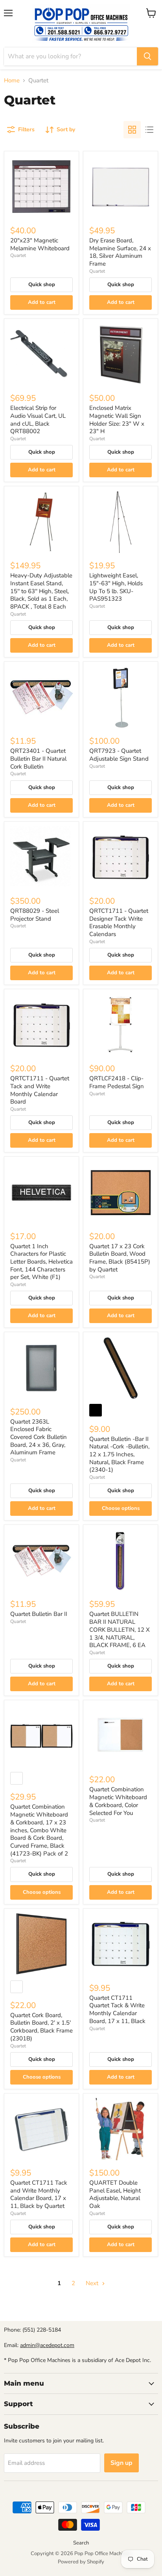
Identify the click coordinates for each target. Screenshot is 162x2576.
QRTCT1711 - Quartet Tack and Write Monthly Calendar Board (40, 1090)
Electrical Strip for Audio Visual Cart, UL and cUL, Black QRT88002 (38, 420)
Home (12, 81)
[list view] (149, 130)
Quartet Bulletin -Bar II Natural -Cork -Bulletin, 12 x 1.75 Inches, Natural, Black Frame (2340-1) (119, 1455)
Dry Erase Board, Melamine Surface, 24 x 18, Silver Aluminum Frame (120, 252)
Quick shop (42, 285)
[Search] (147, 56)
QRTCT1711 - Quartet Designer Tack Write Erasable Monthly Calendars (119, 922)
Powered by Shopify (81, 2562)
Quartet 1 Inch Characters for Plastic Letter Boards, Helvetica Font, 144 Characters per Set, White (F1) (41, 1262)
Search (81, 2543)
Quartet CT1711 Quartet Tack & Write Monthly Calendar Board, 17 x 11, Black (117, 2009)
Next (93, 2283)
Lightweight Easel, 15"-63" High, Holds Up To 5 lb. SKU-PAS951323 (116, 587)
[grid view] (132, 130)
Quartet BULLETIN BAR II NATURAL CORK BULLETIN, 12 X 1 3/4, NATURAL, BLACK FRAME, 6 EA (120, 1630)
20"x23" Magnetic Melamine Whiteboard (40, 244)
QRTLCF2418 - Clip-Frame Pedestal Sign (117, 1082)
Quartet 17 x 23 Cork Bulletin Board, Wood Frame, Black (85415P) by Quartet (120, 1258)
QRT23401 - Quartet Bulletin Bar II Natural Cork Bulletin (38, 758)
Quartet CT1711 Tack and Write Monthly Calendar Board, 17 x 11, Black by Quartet (39, 2194)
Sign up (121, 2463)
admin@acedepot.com (47, 2345)
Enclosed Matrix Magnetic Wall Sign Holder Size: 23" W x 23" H (117, 420)
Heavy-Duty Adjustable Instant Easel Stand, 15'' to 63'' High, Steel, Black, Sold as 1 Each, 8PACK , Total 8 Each (41, 591)
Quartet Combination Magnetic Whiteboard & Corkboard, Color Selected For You (118, 1801)
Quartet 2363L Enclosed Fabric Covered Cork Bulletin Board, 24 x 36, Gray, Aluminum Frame (39, 1437)
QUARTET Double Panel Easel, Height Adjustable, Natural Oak (115, 2194)
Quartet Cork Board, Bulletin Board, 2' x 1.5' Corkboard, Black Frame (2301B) (41, 2027)
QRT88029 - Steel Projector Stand (35, 915)
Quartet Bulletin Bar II (39, 1614)
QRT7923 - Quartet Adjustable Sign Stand (119, 755)
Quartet (18, 255)
